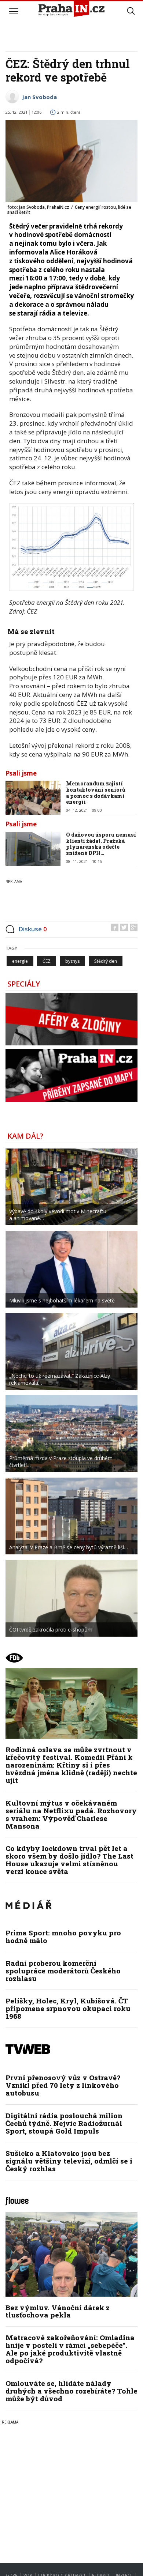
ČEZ (47, 961)
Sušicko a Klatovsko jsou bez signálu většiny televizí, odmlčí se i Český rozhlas (69, 2161)
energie (20, 961)
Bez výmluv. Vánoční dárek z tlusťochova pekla (58, 2311)
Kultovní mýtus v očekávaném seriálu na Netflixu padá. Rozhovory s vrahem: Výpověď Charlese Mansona (71, 1814)
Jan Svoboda (39, 97)
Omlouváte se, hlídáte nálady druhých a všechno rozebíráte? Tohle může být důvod (71, 2391)
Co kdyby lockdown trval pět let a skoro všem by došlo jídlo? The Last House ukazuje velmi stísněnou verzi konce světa (69, 1860)
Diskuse (33, 929)
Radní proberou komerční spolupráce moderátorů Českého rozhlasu (63, 1971)
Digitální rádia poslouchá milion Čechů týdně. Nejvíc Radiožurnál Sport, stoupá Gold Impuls (64, 2123)
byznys (72, 961)
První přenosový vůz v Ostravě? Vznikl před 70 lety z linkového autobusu (63, 2085)
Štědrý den (106, 961)
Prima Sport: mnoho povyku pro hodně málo (63, 1936)
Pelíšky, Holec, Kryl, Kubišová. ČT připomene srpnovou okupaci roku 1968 (68, 2008)
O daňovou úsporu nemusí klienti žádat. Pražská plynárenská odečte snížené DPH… (101, 844)
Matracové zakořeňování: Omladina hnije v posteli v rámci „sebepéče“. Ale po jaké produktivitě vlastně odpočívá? (70, 2349)
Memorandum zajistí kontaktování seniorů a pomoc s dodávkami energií (96, 793)
